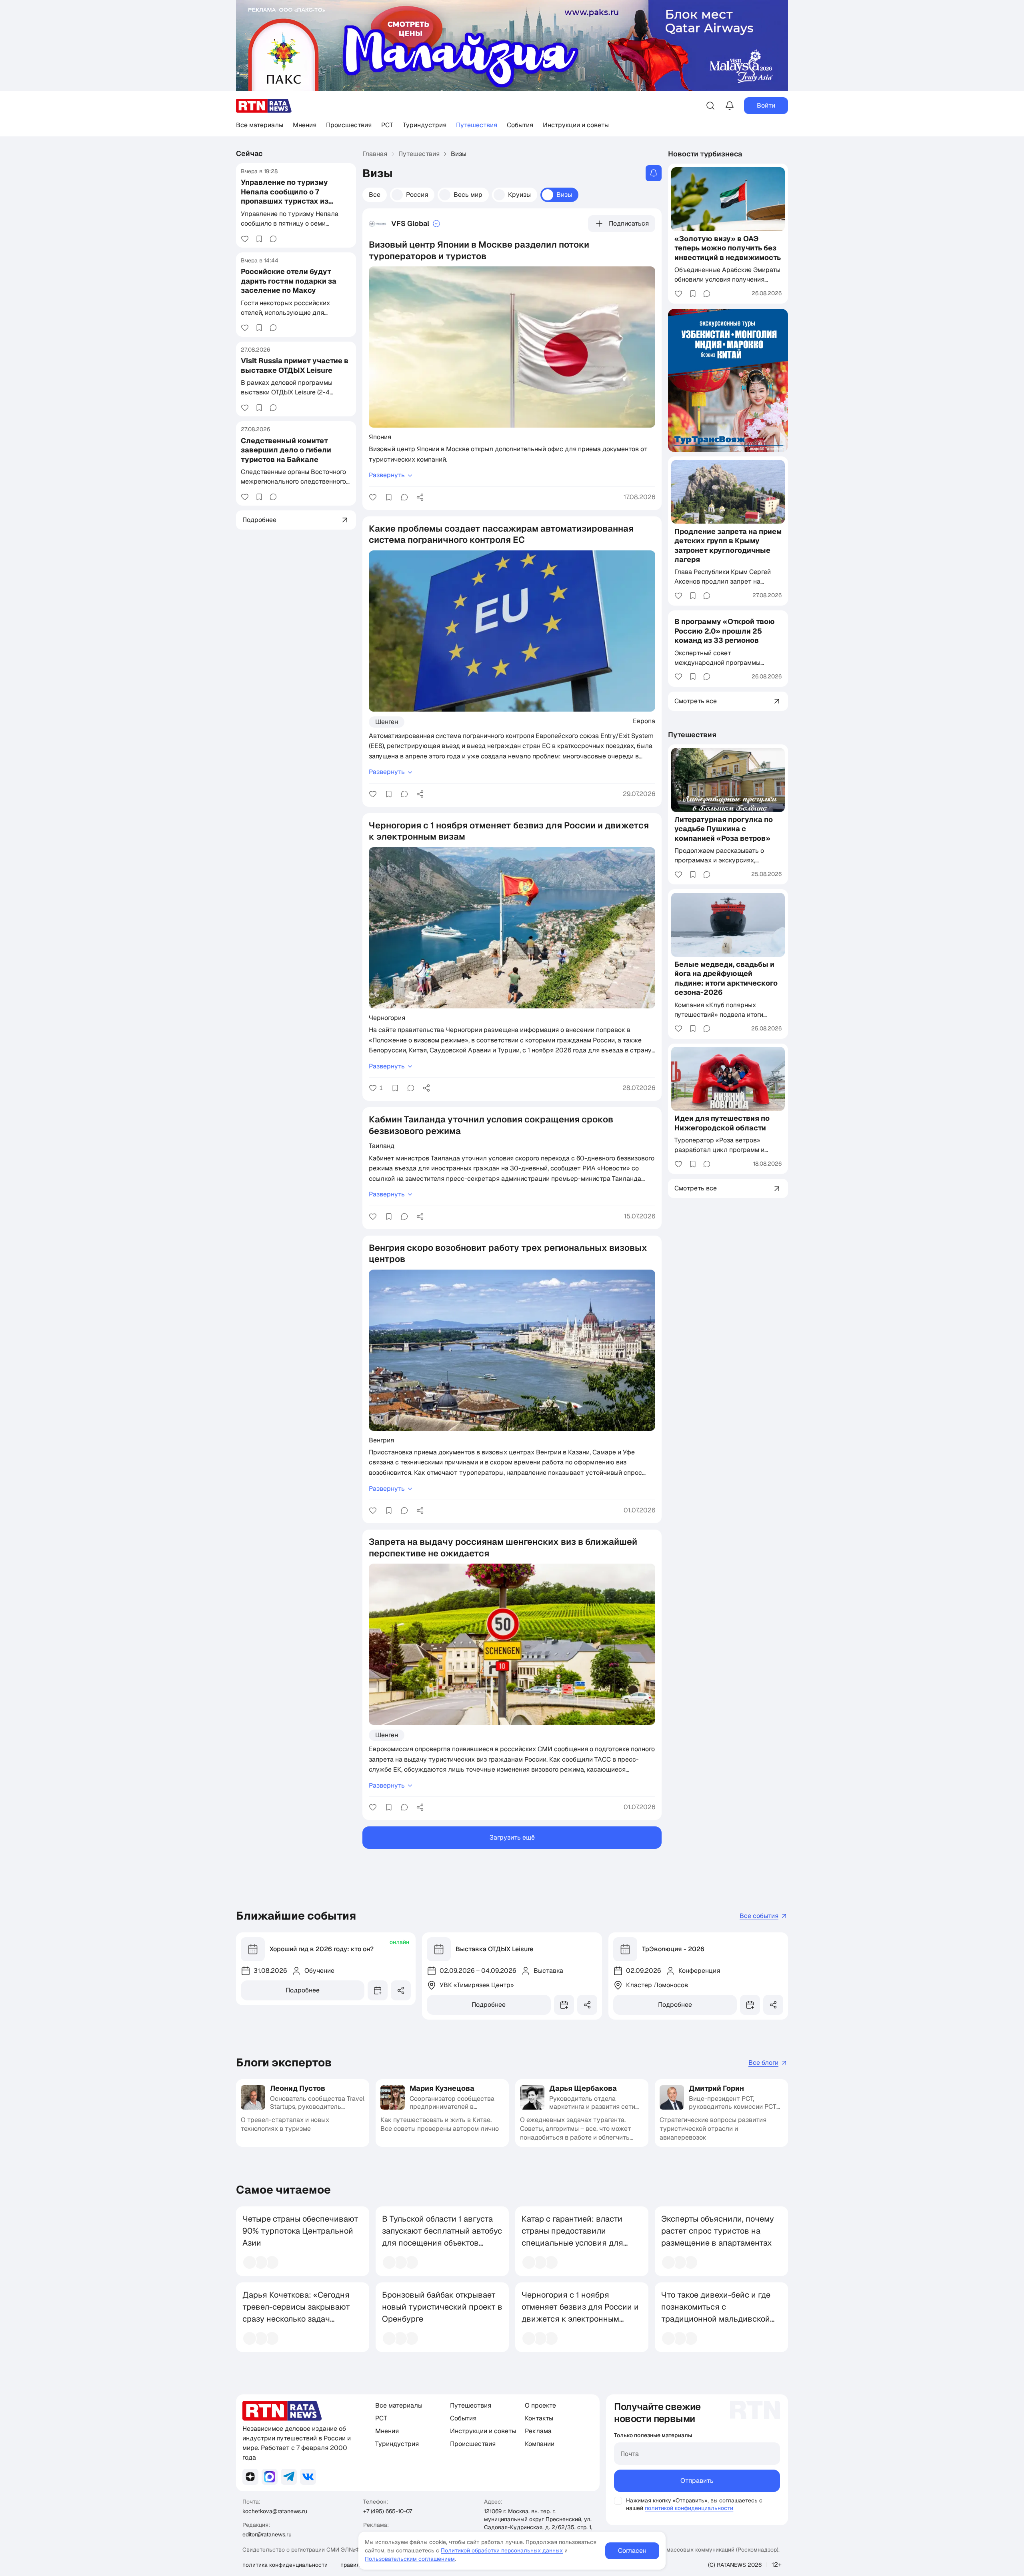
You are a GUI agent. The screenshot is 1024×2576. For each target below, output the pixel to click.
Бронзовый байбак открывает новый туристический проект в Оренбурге (442, 2307)
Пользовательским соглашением (410, 2559)
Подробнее (303, 1990)
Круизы (519, 195)
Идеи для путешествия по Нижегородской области (722, 1123)
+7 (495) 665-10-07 (388, 2511)
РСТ (387, 125)
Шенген (387, 722)
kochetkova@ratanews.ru (275, 2511)
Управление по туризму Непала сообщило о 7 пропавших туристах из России (285, 196)
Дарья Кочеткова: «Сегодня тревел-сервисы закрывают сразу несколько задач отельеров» (296, 2313)
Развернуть (387, 475)
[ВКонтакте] (308, 2477)
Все (375, 195)
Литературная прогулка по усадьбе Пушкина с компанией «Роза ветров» (724, 829)
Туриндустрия (425, 125)
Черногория (387, 1018)
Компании (540, 2444)
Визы (564, 195)
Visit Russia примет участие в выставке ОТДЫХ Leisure (295, 365)
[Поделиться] (420, 497)
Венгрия (381, 1440)
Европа (644, 721)
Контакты (539, 2418)
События (520, 125)
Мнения (305, 125)
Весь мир (468, 195)
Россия (417, 195)
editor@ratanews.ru (267, 2534)
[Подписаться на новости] (654, 173)
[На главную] (264, 106)
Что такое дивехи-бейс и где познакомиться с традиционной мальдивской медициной (716, 2313)
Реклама (538, 2431)
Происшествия (349, 125)
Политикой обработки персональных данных (502, 2550)
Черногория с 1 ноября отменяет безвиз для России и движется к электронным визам (580, 2313)
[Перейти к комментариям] (273, 239)
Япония (380, 437)
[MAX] (270, 2477)
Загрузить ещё (512, 1837)
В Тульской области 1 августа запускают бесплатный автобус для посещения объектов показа (442, 2237)
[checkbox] (618, 2501)
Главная (375, 154)
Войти (766, 105)
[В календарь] (378, 1990)
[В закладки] (259, 239)
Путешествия (477, 125)
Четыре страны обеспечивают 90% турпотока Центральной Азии (300, 2231)
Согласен (632, 2551)
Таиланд (382, 1146)
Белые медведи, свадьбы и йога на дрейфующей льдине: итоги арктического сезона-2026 (726, 979)
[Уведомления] (730, 106)
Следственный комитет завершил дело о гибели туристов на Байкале (286, 450)
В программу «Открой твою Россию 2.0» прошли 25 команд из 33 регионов (725, 631)
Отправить (697, 2481)
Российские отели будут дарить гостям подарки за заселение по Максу (289, 281)
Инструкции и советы (576, 125)
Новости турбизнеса (705, 154)
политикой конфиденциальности (689, 2508)
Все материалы (260, 125)
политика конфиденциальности (285, 2565)
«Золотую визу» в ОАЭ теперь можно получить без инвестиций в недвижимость (728, 248)
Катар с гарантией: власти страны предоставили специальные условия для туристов (572, 2237)
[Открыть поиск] (710, 106)
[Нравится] (245, 239)
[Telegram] (289, 2477)
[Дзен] (250, 2477)
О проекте (540, 2405)
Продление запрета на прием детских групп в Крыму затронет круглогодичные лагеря (728, 545)
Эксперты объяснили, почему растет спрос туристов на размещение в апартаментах (718, 2231)
